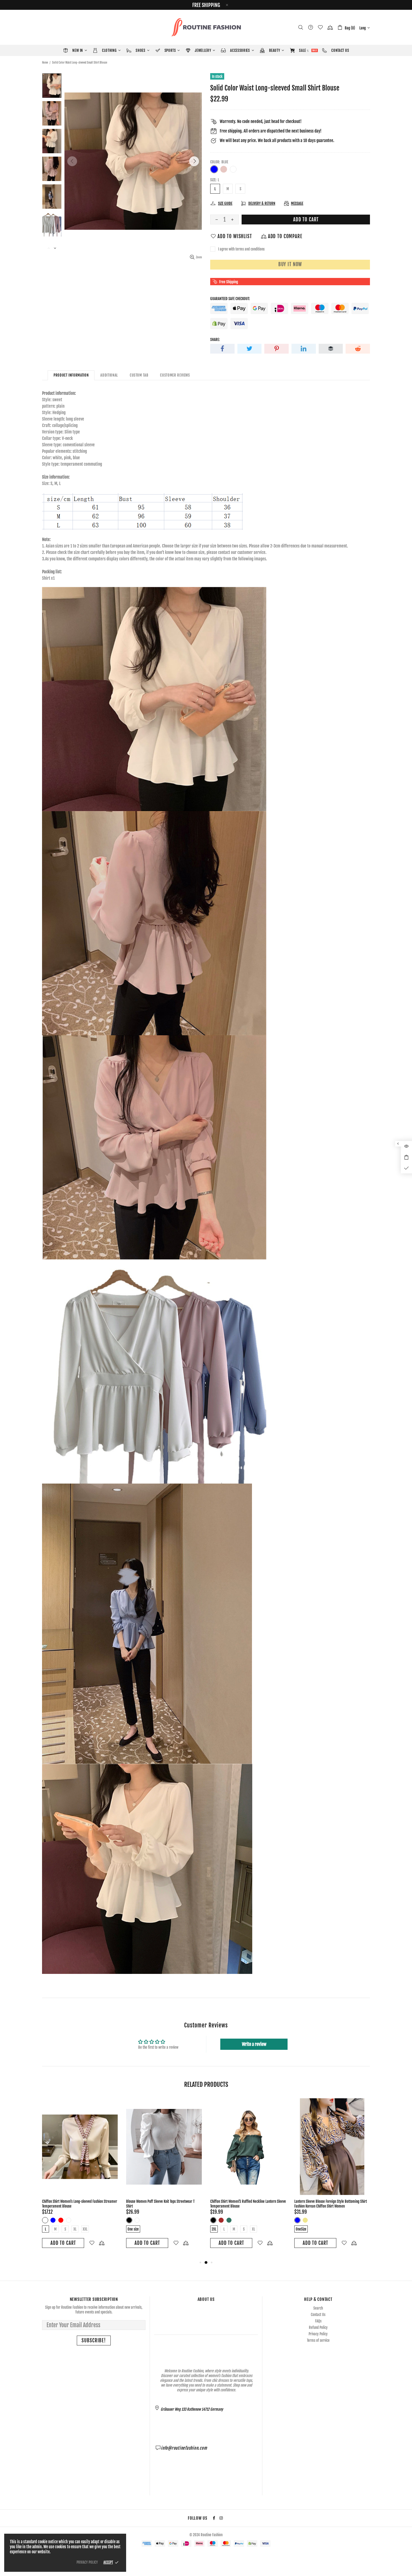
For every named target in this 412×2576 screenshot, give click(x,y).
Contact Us (318, 2315)
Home (45, 62)
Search (318, 2308)
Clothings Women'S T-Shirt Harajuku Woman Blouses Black (330, 2204)
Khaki (321, 2220)
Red (229, 2215)
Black (45, 2215)
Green (53, 2215)
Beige (297, 2220)
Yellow (69, 2215)
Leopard (61, 2215)
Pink (224, 169)
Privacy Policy (318, 2334)
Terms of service (318, 2340)
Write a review (254, 2044)
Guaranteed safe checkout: (230, 299)
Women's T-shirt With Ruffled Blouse (67, 2201)
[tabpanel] (80, 2176)
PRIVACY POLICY (87, 2562)
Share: (215, 340)
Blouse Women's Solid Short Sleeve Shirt (238, 2201)
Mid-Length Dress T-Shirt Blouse (148, 2201)
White (233, 169)
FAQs (318, 2321)
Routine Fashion (206, 27)
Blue (214, 169)
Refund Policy (318, 2327)
